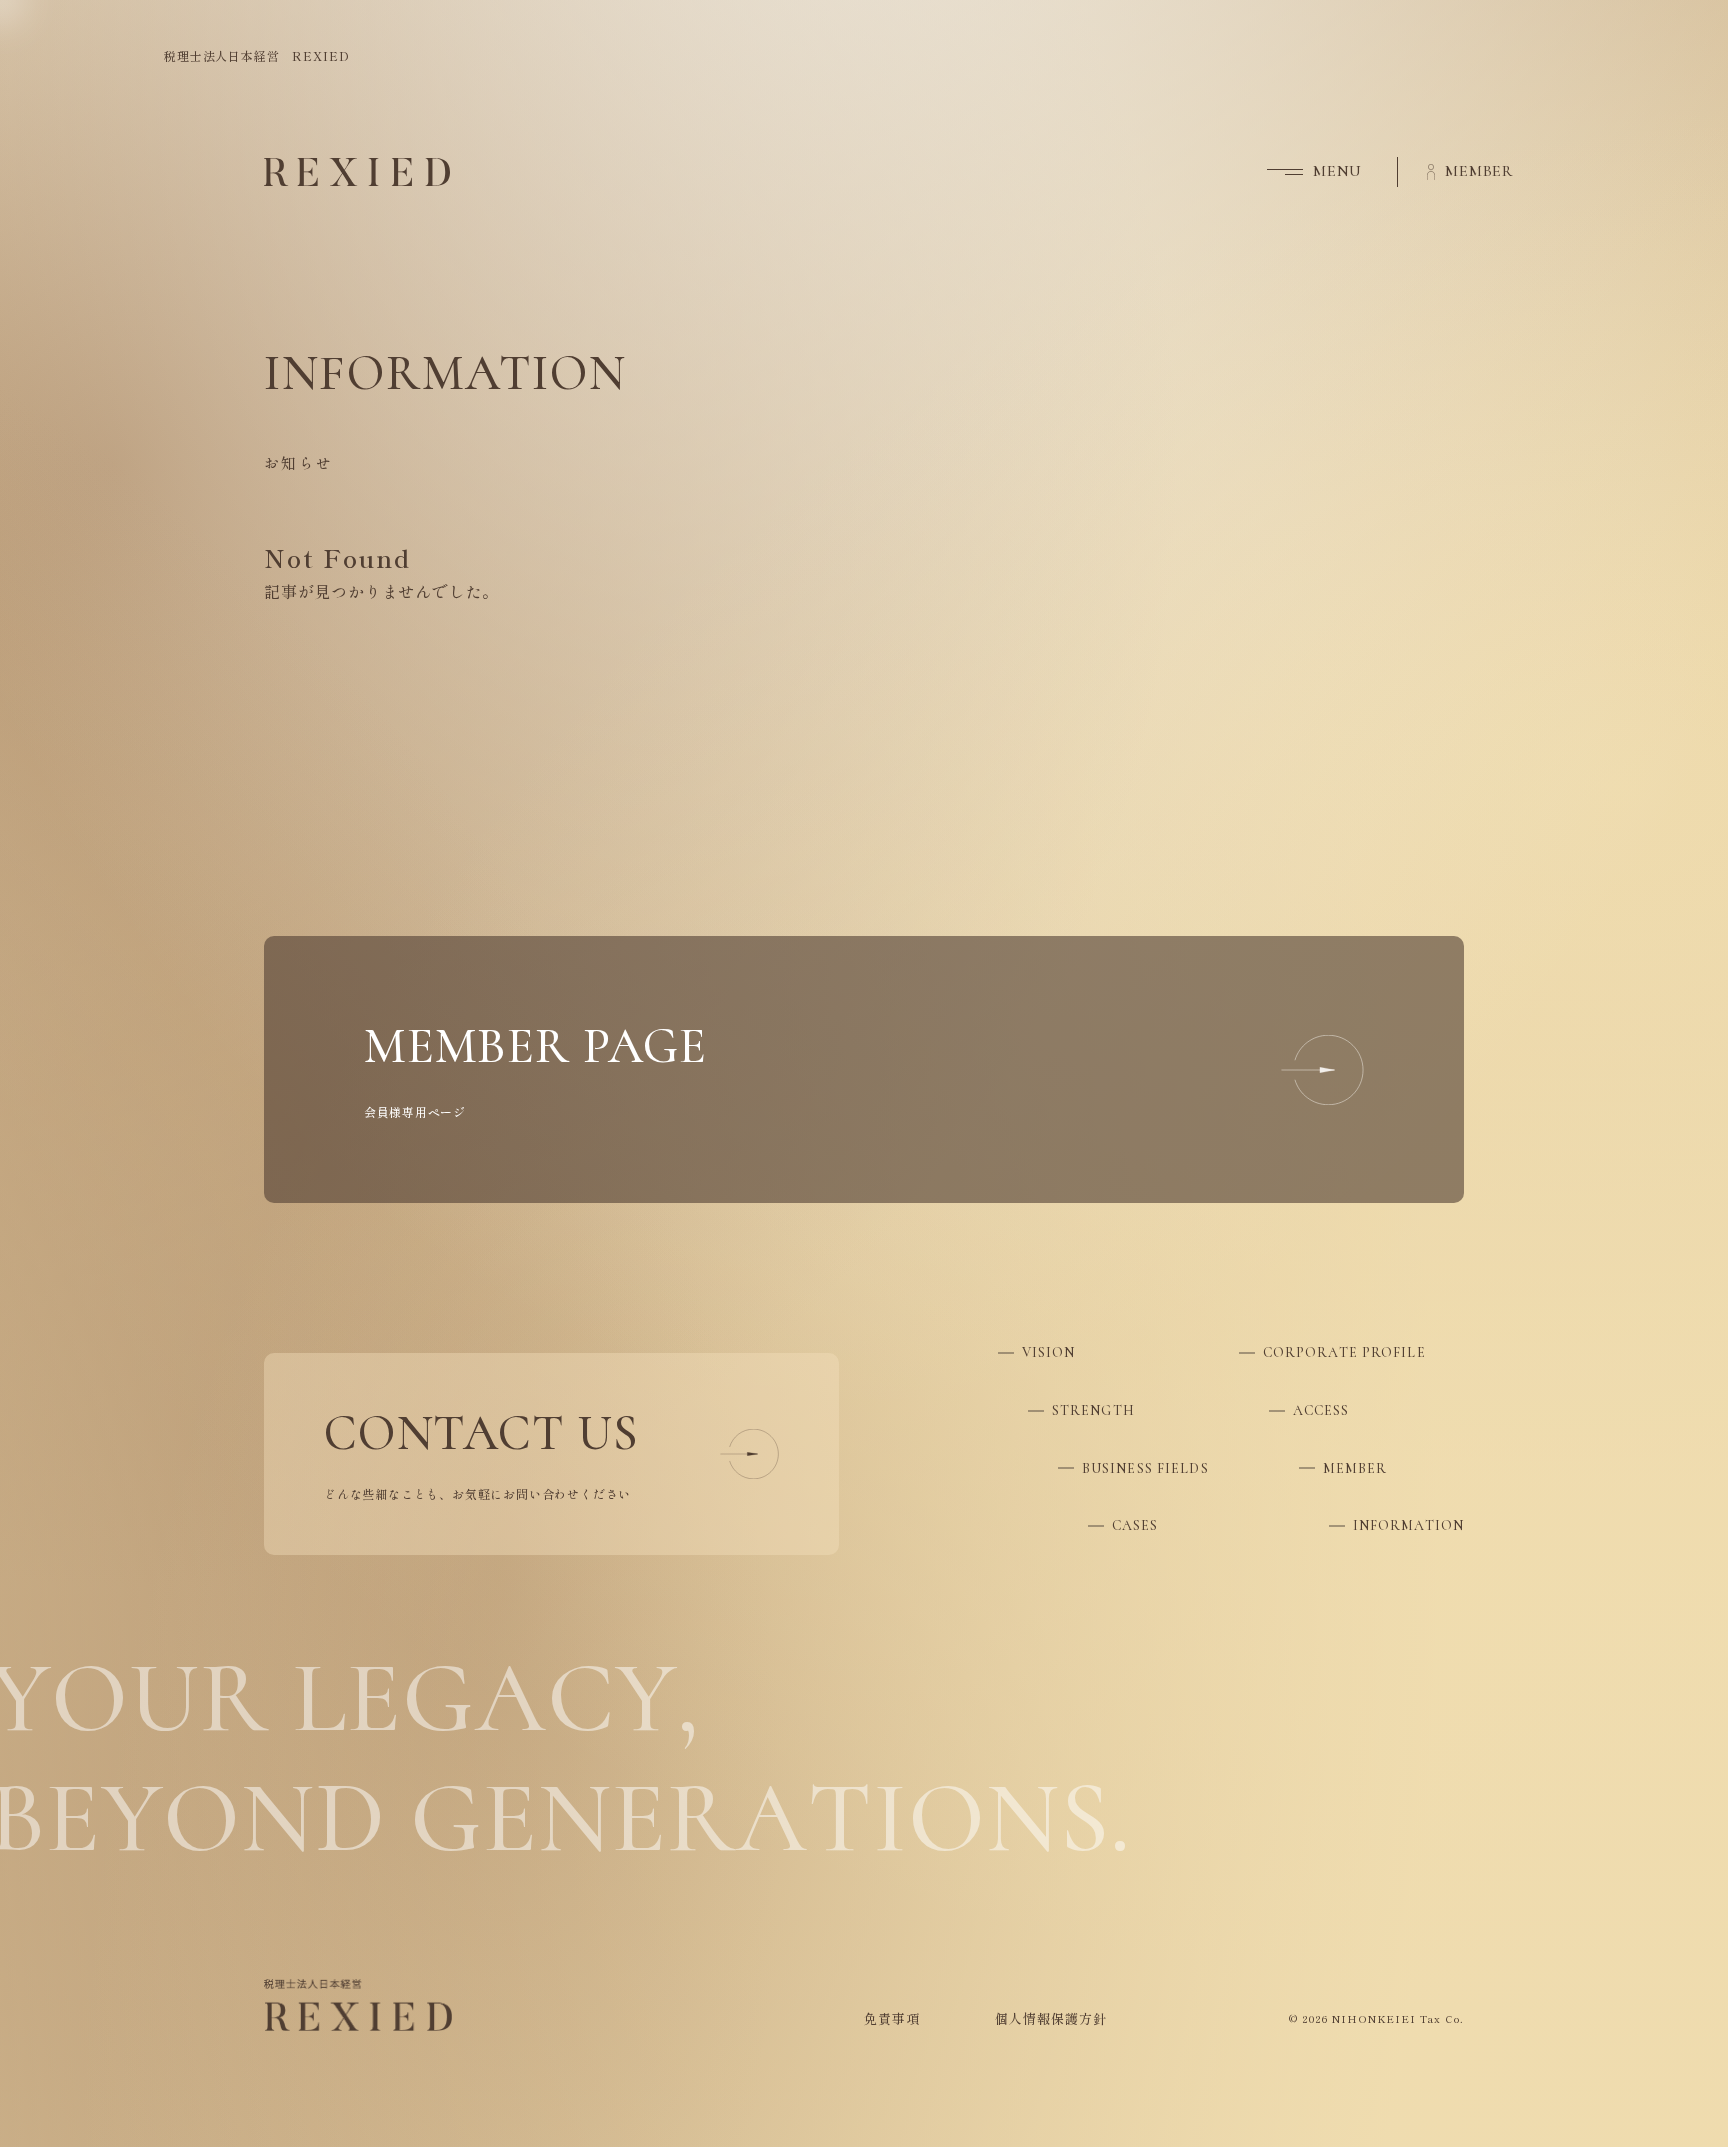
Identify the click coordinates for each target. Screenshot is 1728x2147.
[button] (1299, 172)
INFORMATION (1408, 1525)
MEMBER (1355, 1468)
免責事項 (892, 2018)
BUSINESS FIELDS (1145, 1468)
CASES (1135, 1525)
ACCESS (1321, 1410)
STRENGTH (1093, 1410)
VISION (1049, 1352)
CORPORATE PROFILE (1344, 1352)
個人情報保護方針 (1051, 2018)
